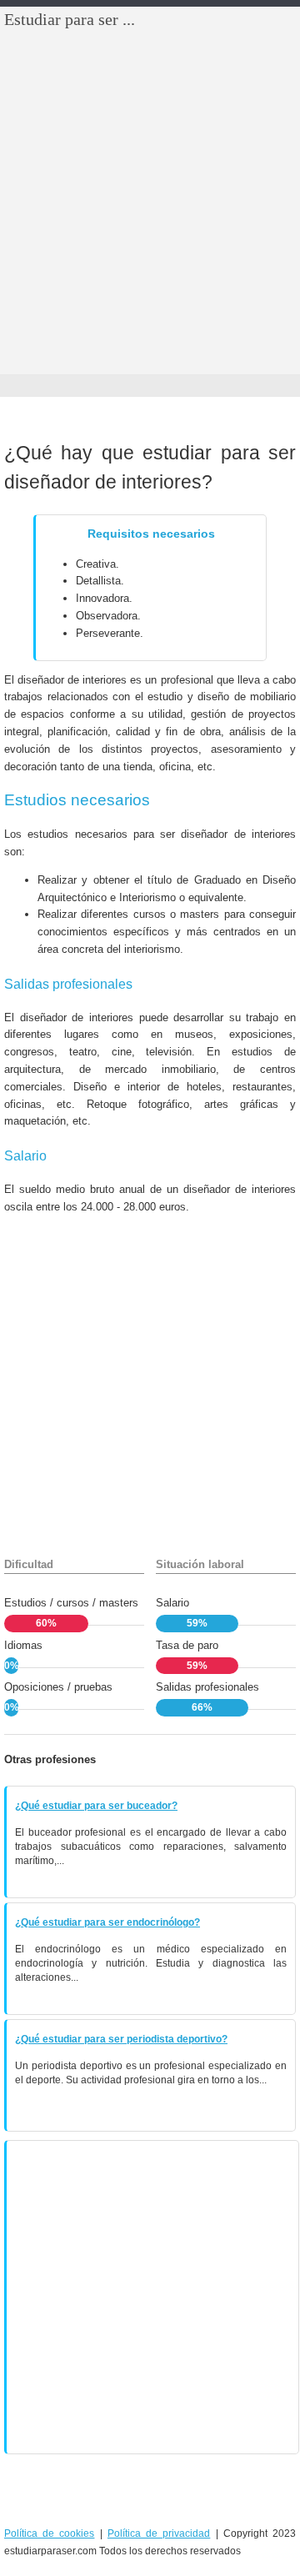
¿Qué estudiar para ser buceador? (96, 1806)
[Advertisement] (150, 216)
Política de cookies (49, 2533)
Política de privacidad (159, 2533)
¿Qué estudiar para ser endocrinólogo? (107, 1922)
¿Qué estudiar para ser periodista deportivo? (121, 2039)
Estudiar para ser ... (70, 20)
